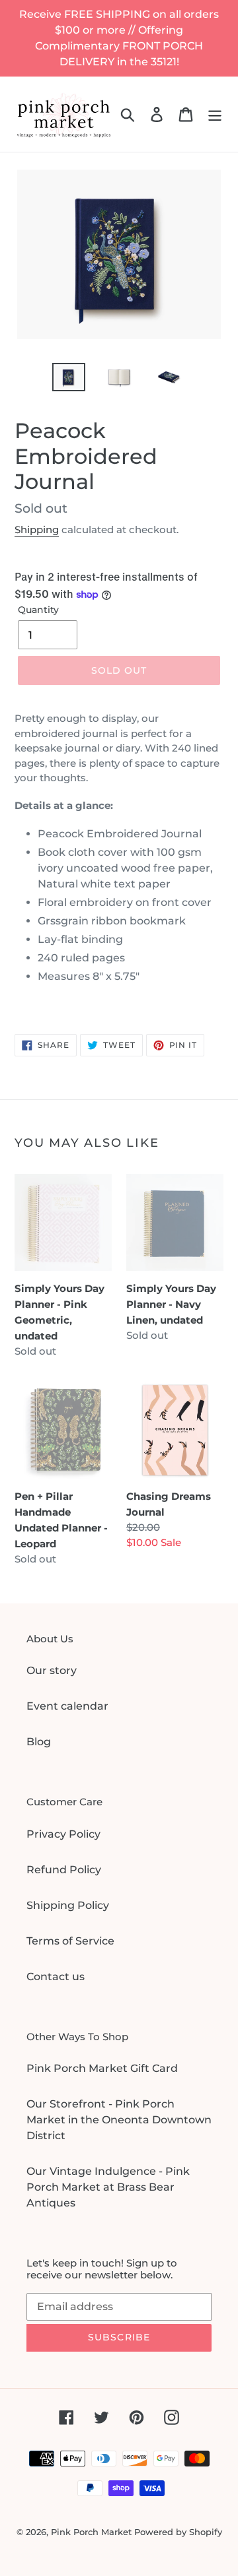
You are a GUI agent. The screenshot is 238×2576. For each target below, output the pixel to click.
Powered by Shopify (178, 2532)
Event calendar (67, 1706)
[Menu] (215, 114)
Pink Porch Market (91, 2532)
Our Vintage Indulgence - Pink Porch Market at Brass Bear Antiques (108, 2187)
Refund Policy (64, 1870)
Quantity (38, 610)
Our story (52, 1670)
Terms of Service (70, 1941)
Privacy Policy (63, 1834)
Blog (39, 1742)
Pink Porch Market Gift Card (102, 2068)
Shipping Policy (68, 1905)
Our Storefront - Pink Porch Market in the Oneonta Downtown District (119, 2120)
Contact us (56, 1977)
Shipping (37, 530)
